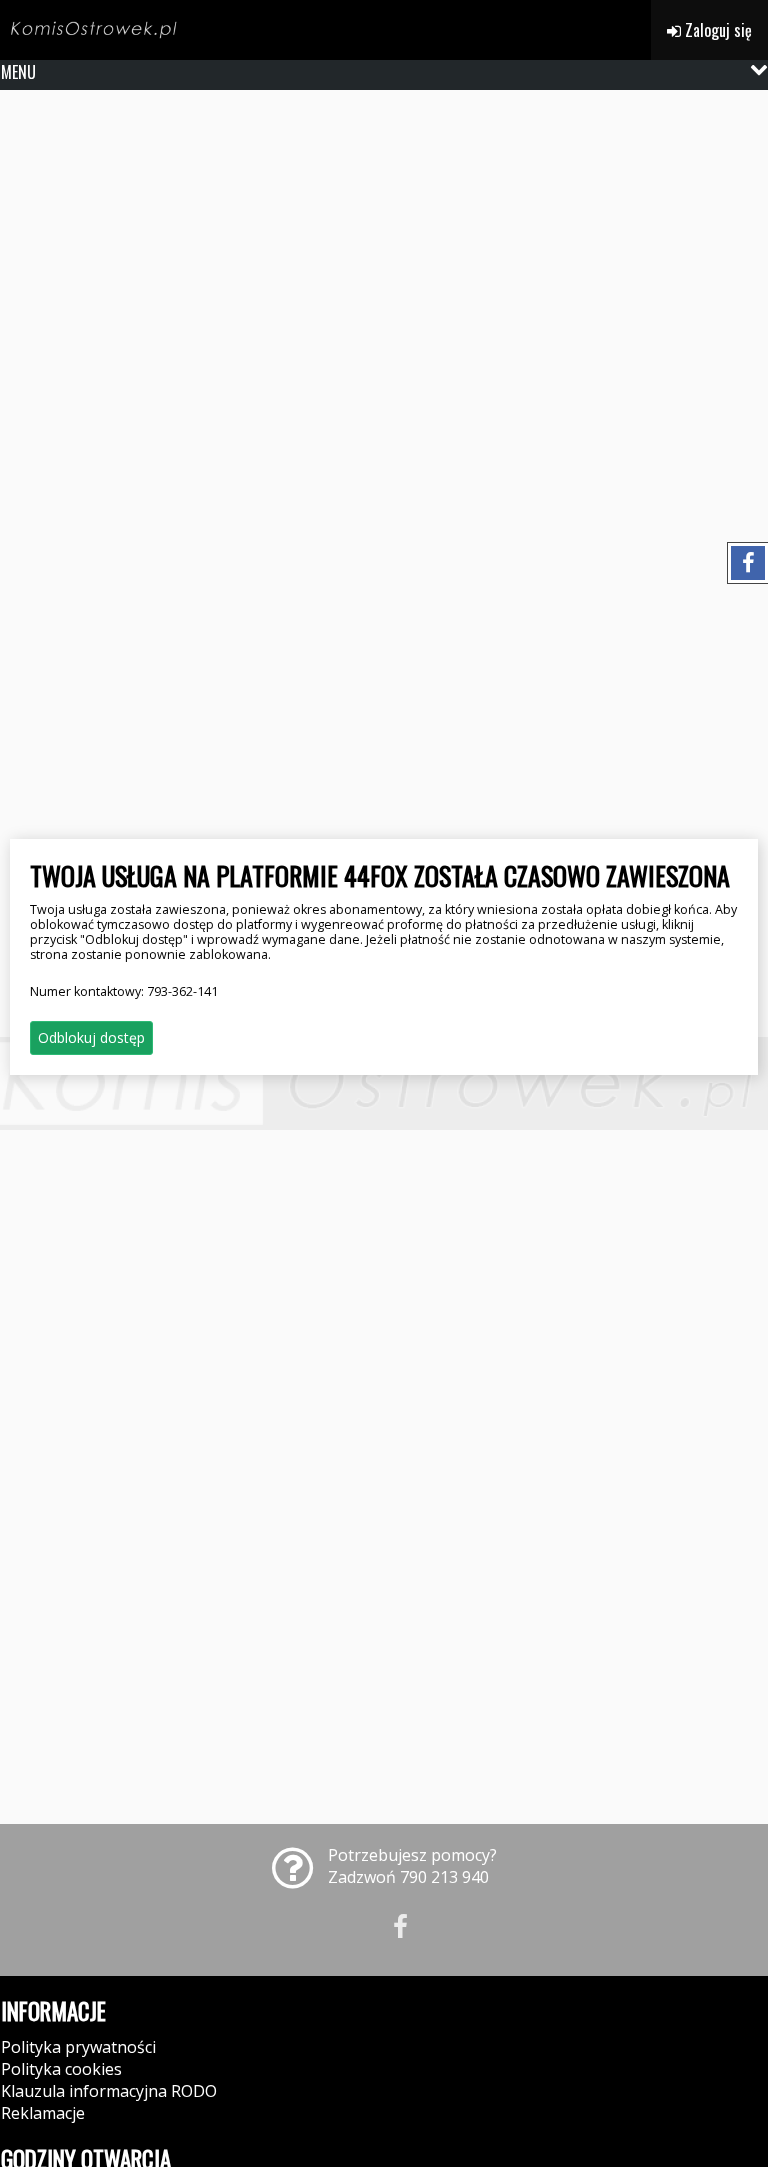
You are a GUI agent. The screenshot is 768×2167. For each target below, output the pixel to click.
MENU (18, 72)
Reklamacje (43, 2113)
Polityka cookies (61, 2069)
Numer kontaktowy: (124, 991)
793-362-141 (182, 991)
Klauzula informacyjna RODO (109, 2091)
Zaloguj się (716, 30)
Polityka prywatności (78, 2047)
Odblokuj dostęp (91, 1037)
